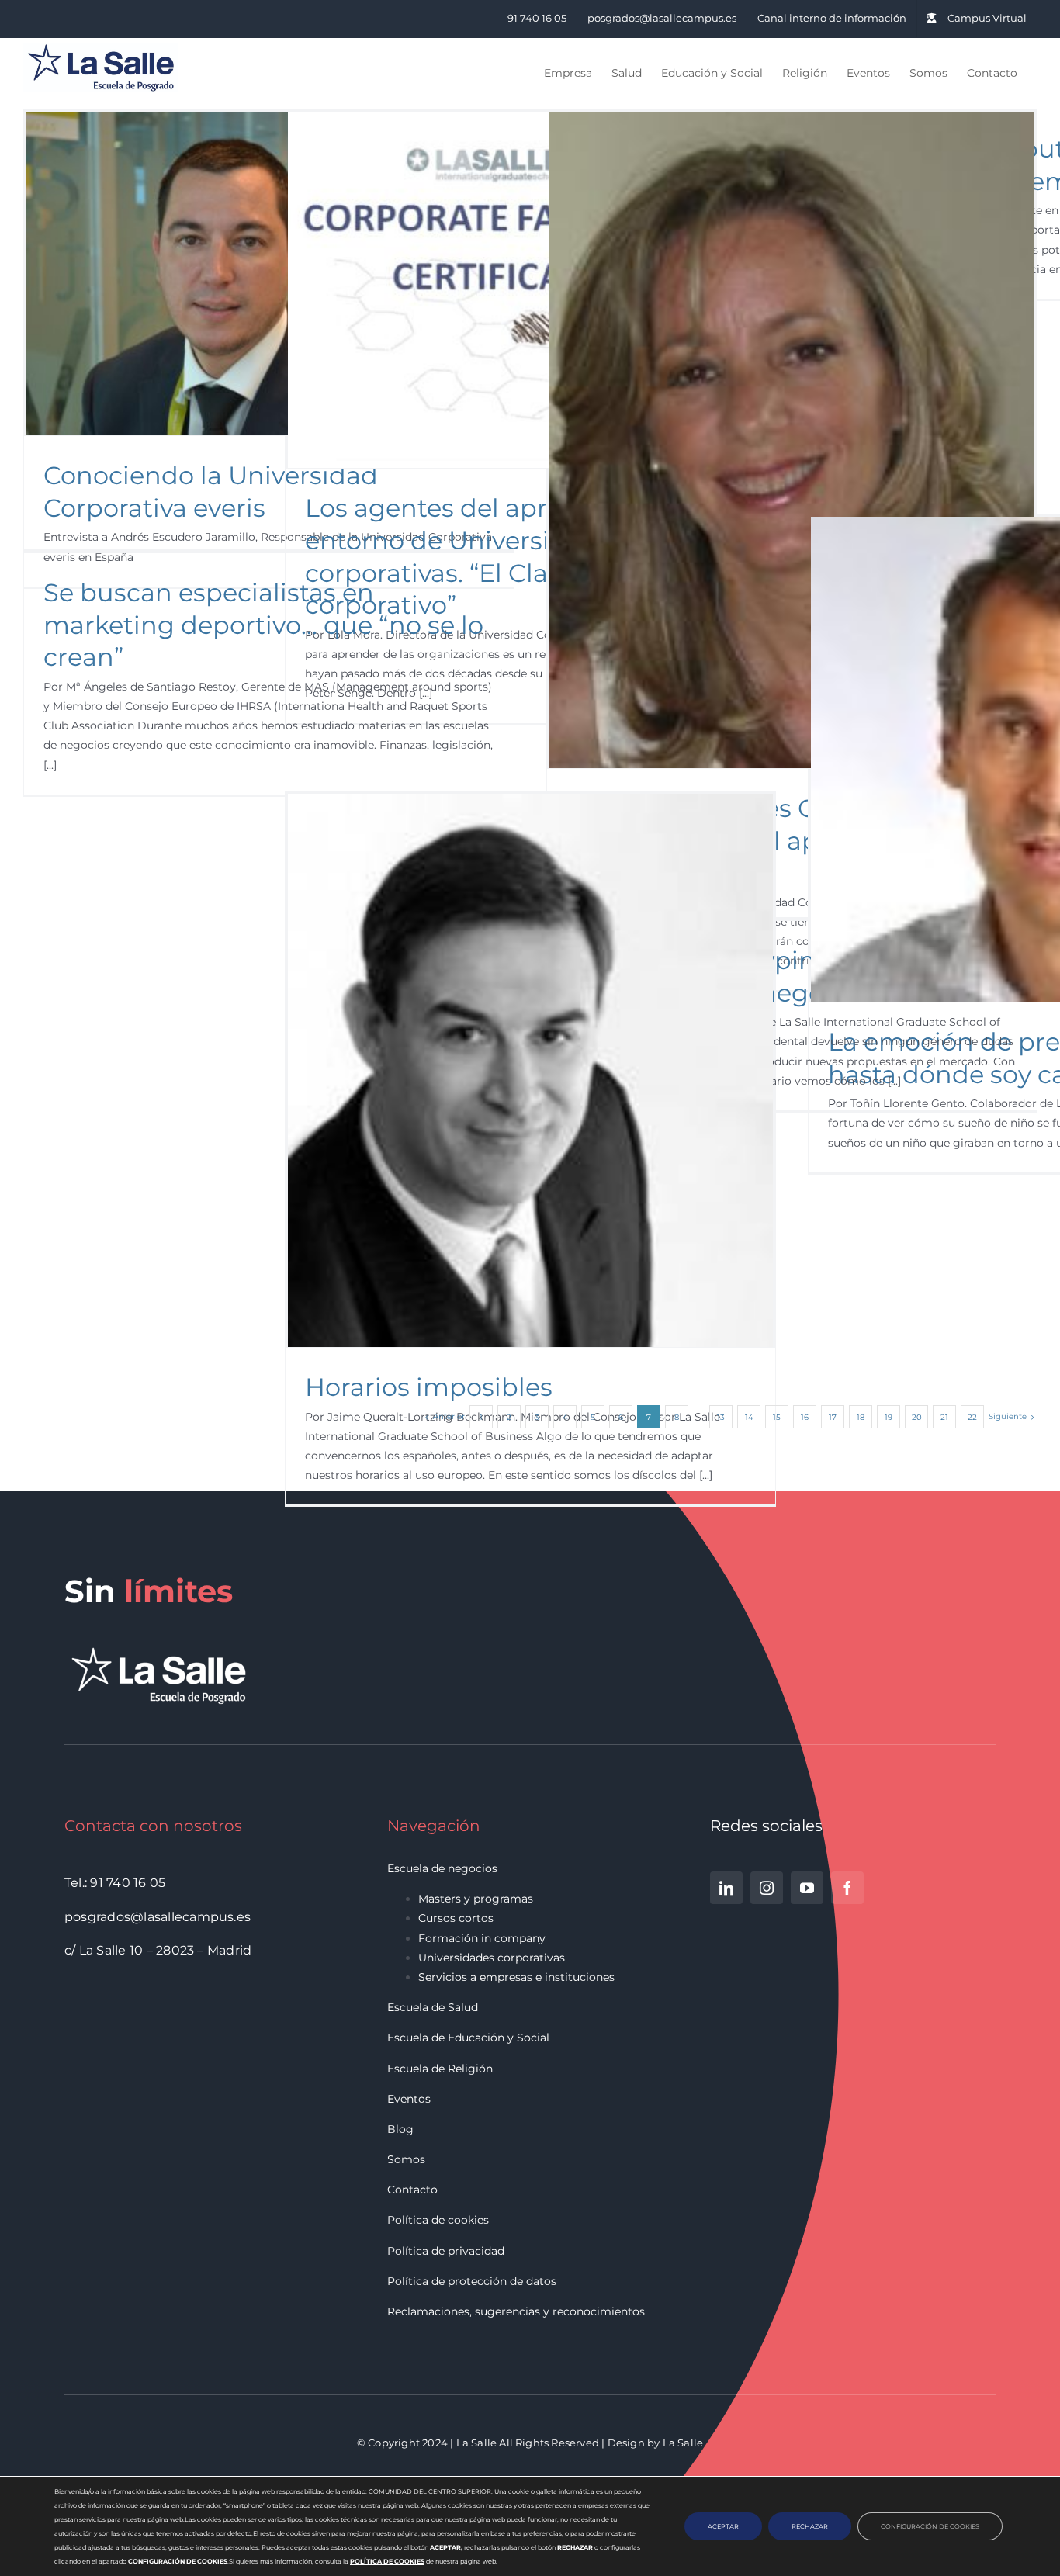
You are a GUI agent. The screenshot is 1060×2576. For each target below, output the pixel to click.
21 (944, 1417)
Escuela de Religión (440, 2069)
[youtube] (807, 1888)
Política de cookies (438, 2220)
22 (972, 1417)
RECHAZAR (810, 2526)
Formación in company (482, 1938)
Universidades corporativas (492, 1958)
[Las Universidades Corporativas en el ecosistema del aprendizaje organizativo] (792, 440)
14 (749, 1417)
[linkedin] (726, 1888)
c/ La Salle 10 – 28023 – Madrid (158, 1950)
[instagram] (767, 1888)
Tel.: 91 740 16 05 (115, 1883)
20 (917, 1417)
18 (861, 1417)
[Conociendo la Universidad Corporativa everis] (269, 274)
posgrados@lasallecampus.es (158, 1917)
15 (777, 1417)
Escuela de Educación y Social (468, 2038)
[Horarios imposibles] (530, 1070)
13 (721, 1417)
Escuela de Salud (433, 2007)
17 (833, 1417)
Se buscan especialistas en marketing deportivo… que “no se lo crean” (263, 625)
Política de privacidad (446, 2251)
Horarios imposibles (429, 1387)
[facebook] (847, 1888)
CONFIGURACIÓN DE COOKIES (930, 2526)
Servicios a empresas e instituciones (516, 1977)
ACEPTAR (723, 2526)
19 (889, 1417)
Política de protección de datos (472, 2281)
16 (805, 1417)
